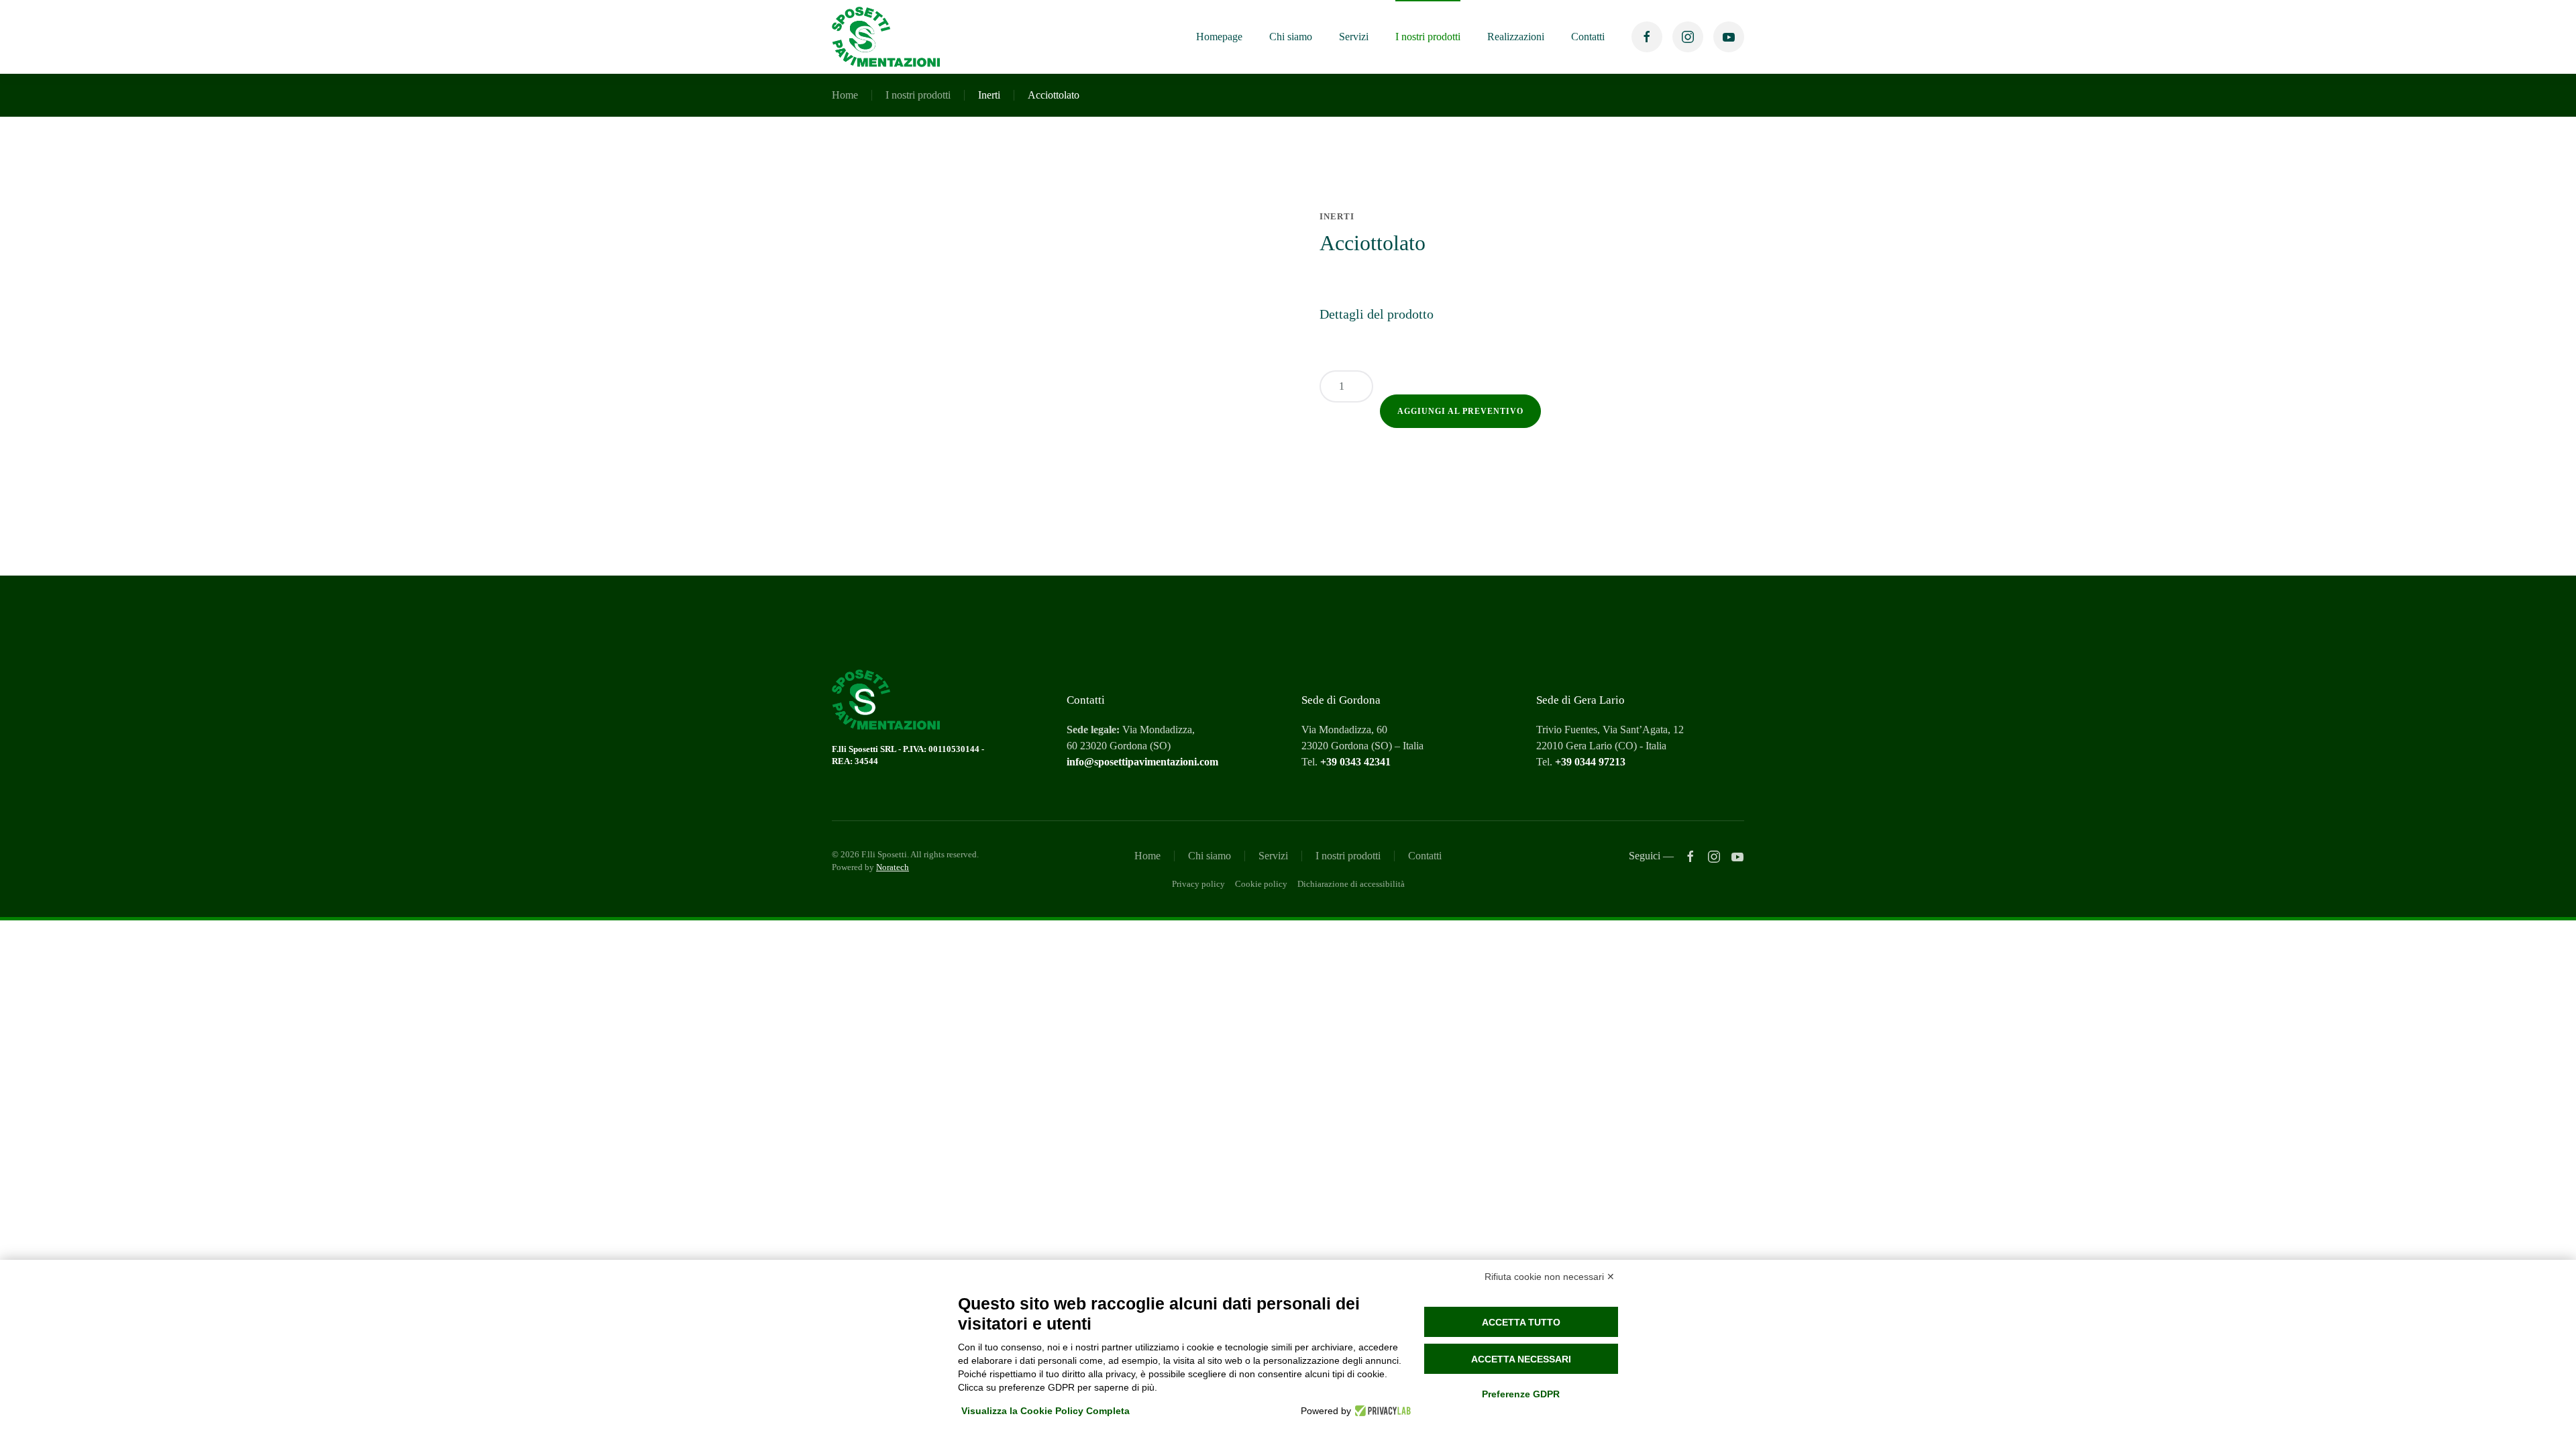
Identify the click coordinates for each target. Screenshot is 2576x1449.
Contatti (1588, 37)
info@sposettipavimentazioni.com (1142, 762)
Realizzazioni (1516, 37)
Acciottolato (1054, 95)
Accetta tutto (1521, 1322)
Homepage (1219, 37)
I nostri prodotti (1428, 37)
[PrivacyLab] (1381, 1411)
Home (845, 95)
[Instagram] (1714, 856)
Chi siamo (1291, 37)
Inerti (989, 95)
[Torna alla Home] (886, 37)
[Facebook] (1690, 856)
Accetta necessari (1521, 1359)
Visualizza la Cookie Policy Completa (1045, 1411)
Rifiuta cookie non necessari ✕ (1550, 1277)
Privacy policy (1198, 884)
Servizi (1354, 37)
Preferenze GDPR (1521, 1394)
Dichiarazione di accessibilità (1351, 884)
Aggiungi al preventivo (1460, 411)
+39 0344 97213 (1590, 762)
